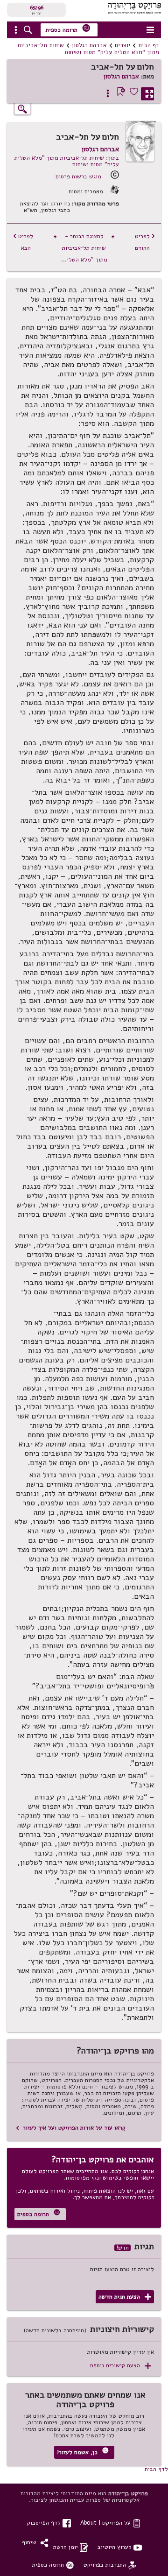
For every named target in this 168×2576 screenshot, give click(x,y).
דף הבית (149, 45)
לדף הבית (156, 2469)
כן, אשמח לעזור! (83, 2452)
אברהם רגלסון (89, 45)
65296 (37, 7)
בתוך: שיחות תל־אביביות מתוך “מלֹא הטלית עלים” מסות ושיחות (67, 161)
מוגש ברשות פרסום (78, 176)
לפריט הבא (23, 242)
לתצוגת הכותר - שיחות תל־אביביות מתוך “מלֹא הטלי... (84, 248)
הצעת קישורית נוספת (121, 2366)
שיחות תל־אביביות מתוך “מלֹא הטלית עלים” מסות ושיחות (88, 49)
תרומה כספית (68, 29)
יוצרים (122, 45)
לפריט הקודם (145, 242)
